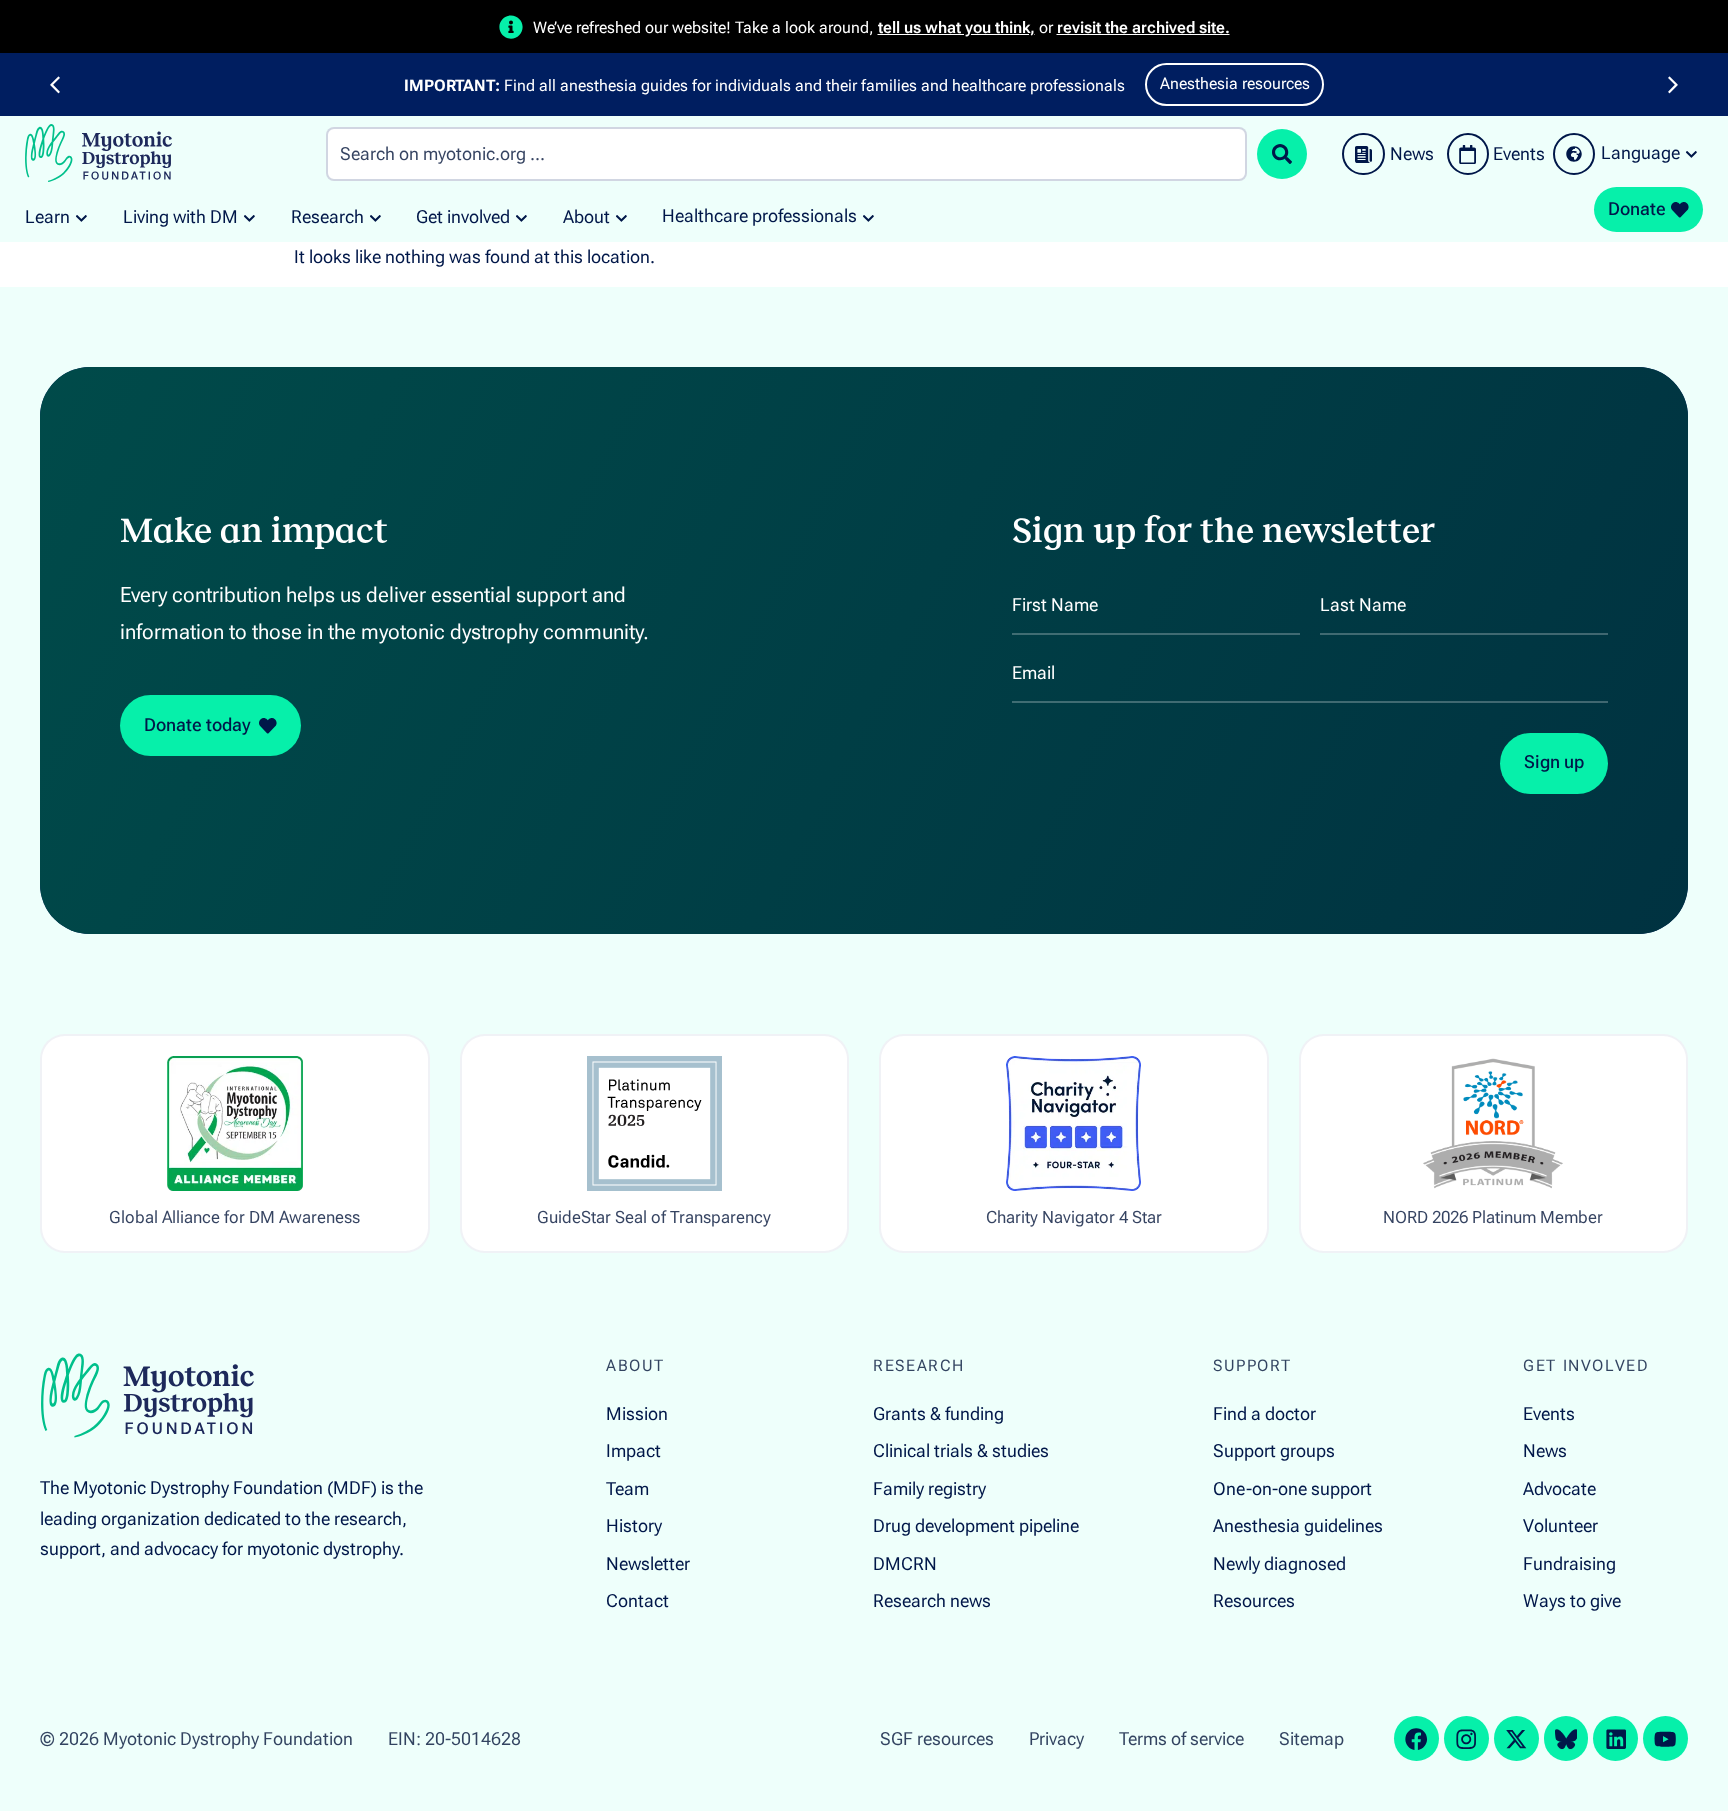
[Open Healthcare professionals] (868, 217)
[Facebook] (1416, 1738)
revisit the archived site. (1143, 27)
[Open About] (621, 217)
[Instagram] (1466, 1738)
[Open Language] (1691, 153)
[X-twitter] (1516, 1738)
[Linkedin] (1615, 1738)
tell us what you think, (956, 27)
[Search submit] (1282, 154)
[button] (55, 85)
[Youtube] (1665, 1738)
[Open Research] (375, 217)
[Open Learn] (81, 217)
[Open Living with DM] (249, 217)
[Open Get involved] (521, 217)
